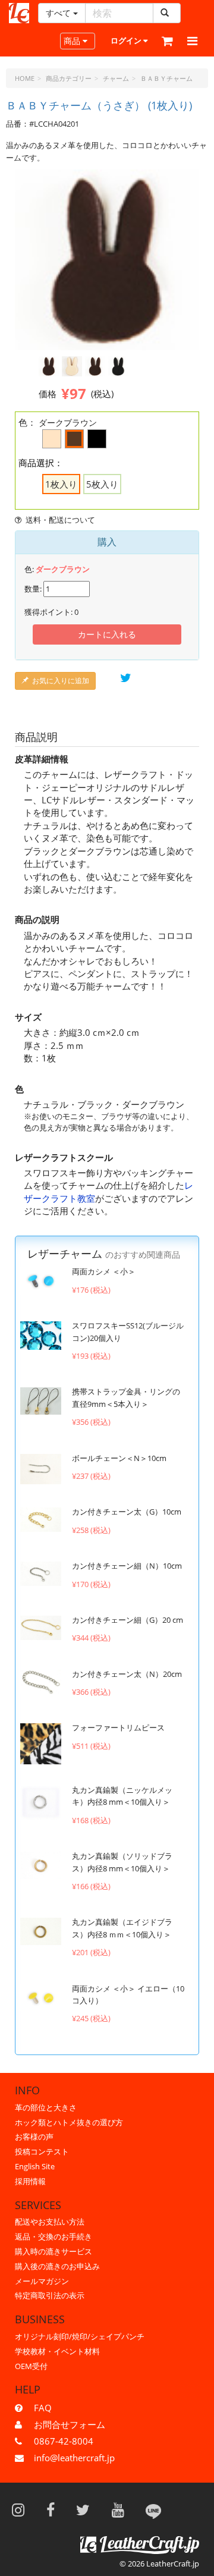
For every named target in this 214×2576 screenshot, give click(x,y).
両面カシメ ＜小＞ (104, 1271)
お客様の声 (34, 2137)
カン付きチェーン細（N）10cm (127, 1566)
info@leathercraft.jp (74, 2458)
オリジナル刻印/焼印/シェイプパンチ (80, 2336)
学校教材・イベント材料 (57, 2351)
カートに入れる (107, 634)
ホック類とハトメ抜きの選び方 (69, 2122)
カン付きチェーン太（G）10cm (127, 1512)
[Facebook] (54, 2509)
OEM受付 (31, 2366)
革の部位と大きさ (46, 2107)
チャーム (116, 78)
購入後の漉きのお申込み (57, 2266)
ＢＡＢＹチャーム (166, 78)
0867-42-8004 (64, 2441)
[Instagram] (22, 2509)
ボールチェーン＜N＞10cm (119, 1458)
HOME (25, 78)
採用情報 (30, 2181)
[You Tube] (122, 2509)
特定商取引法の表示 (50, 2295)
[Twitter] (87, 2509)
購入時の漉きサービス (53, 2251)
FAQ (43, 2408)
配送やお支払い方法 (50, 2222)
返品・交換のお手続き (53, 2236)
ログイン (127, 40)
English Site (35, 2166)
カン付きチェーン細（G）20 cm (128, 1620)
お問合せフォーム (70, 2424)
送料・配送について (60, 520)
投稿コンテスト (42, 2151)
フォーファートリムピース (118, 1727)
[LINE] (153, 2509)
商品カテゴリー (69, 78)
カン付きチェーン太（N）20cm (127, 1674)
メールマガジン (42, 2281)
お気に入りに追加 (61, 681)
